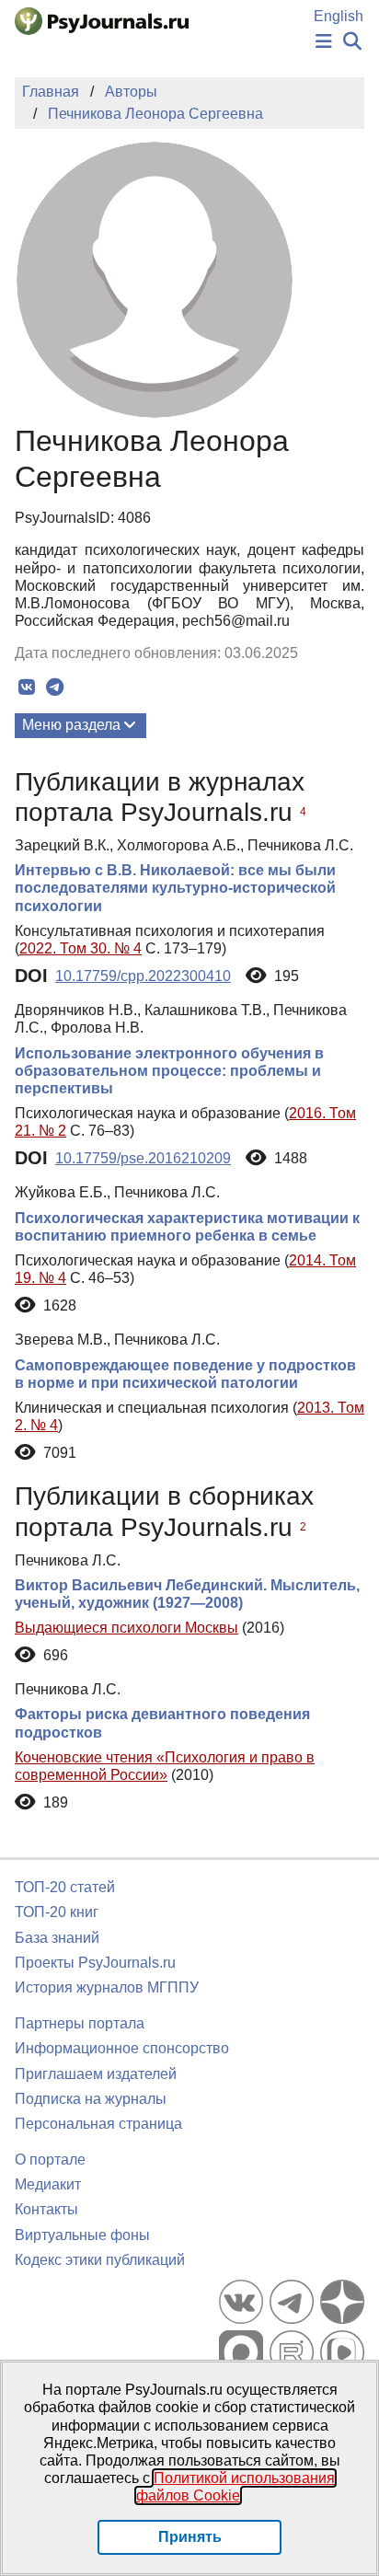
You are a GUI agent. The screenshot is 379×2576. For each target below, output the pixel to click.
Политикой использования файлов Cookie (236, 2487)
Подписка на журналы (91, 2099)
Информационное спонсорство (122, 2048)
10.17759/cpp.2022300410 (143, 976)
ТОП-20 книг (57, 1912)
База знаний (57, 1938)
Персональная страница (98, 2124)
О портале (50, 2160)
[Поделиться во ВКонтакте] (26, 687)
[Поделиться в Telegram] (55, 687)
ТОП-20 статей (65, 1887)
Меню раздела (71, 725)
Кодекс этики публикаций (100, 2260)
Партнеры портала (80, 2023)
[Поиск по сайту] (352, 42)
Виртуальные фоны (82, 2235)
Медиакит (48, 2184)
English (339, 16)
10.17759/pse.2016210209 (143, 1158)
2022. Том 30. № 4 (80, 948)
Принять (190, 2537)
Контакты (46, 2209)
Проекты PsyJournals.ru (95, 1963)
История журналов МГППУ (107, 1987)
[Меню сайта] (324, 42)
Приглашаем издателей (96, 2074)
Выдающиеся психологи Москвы (126, 1628)
